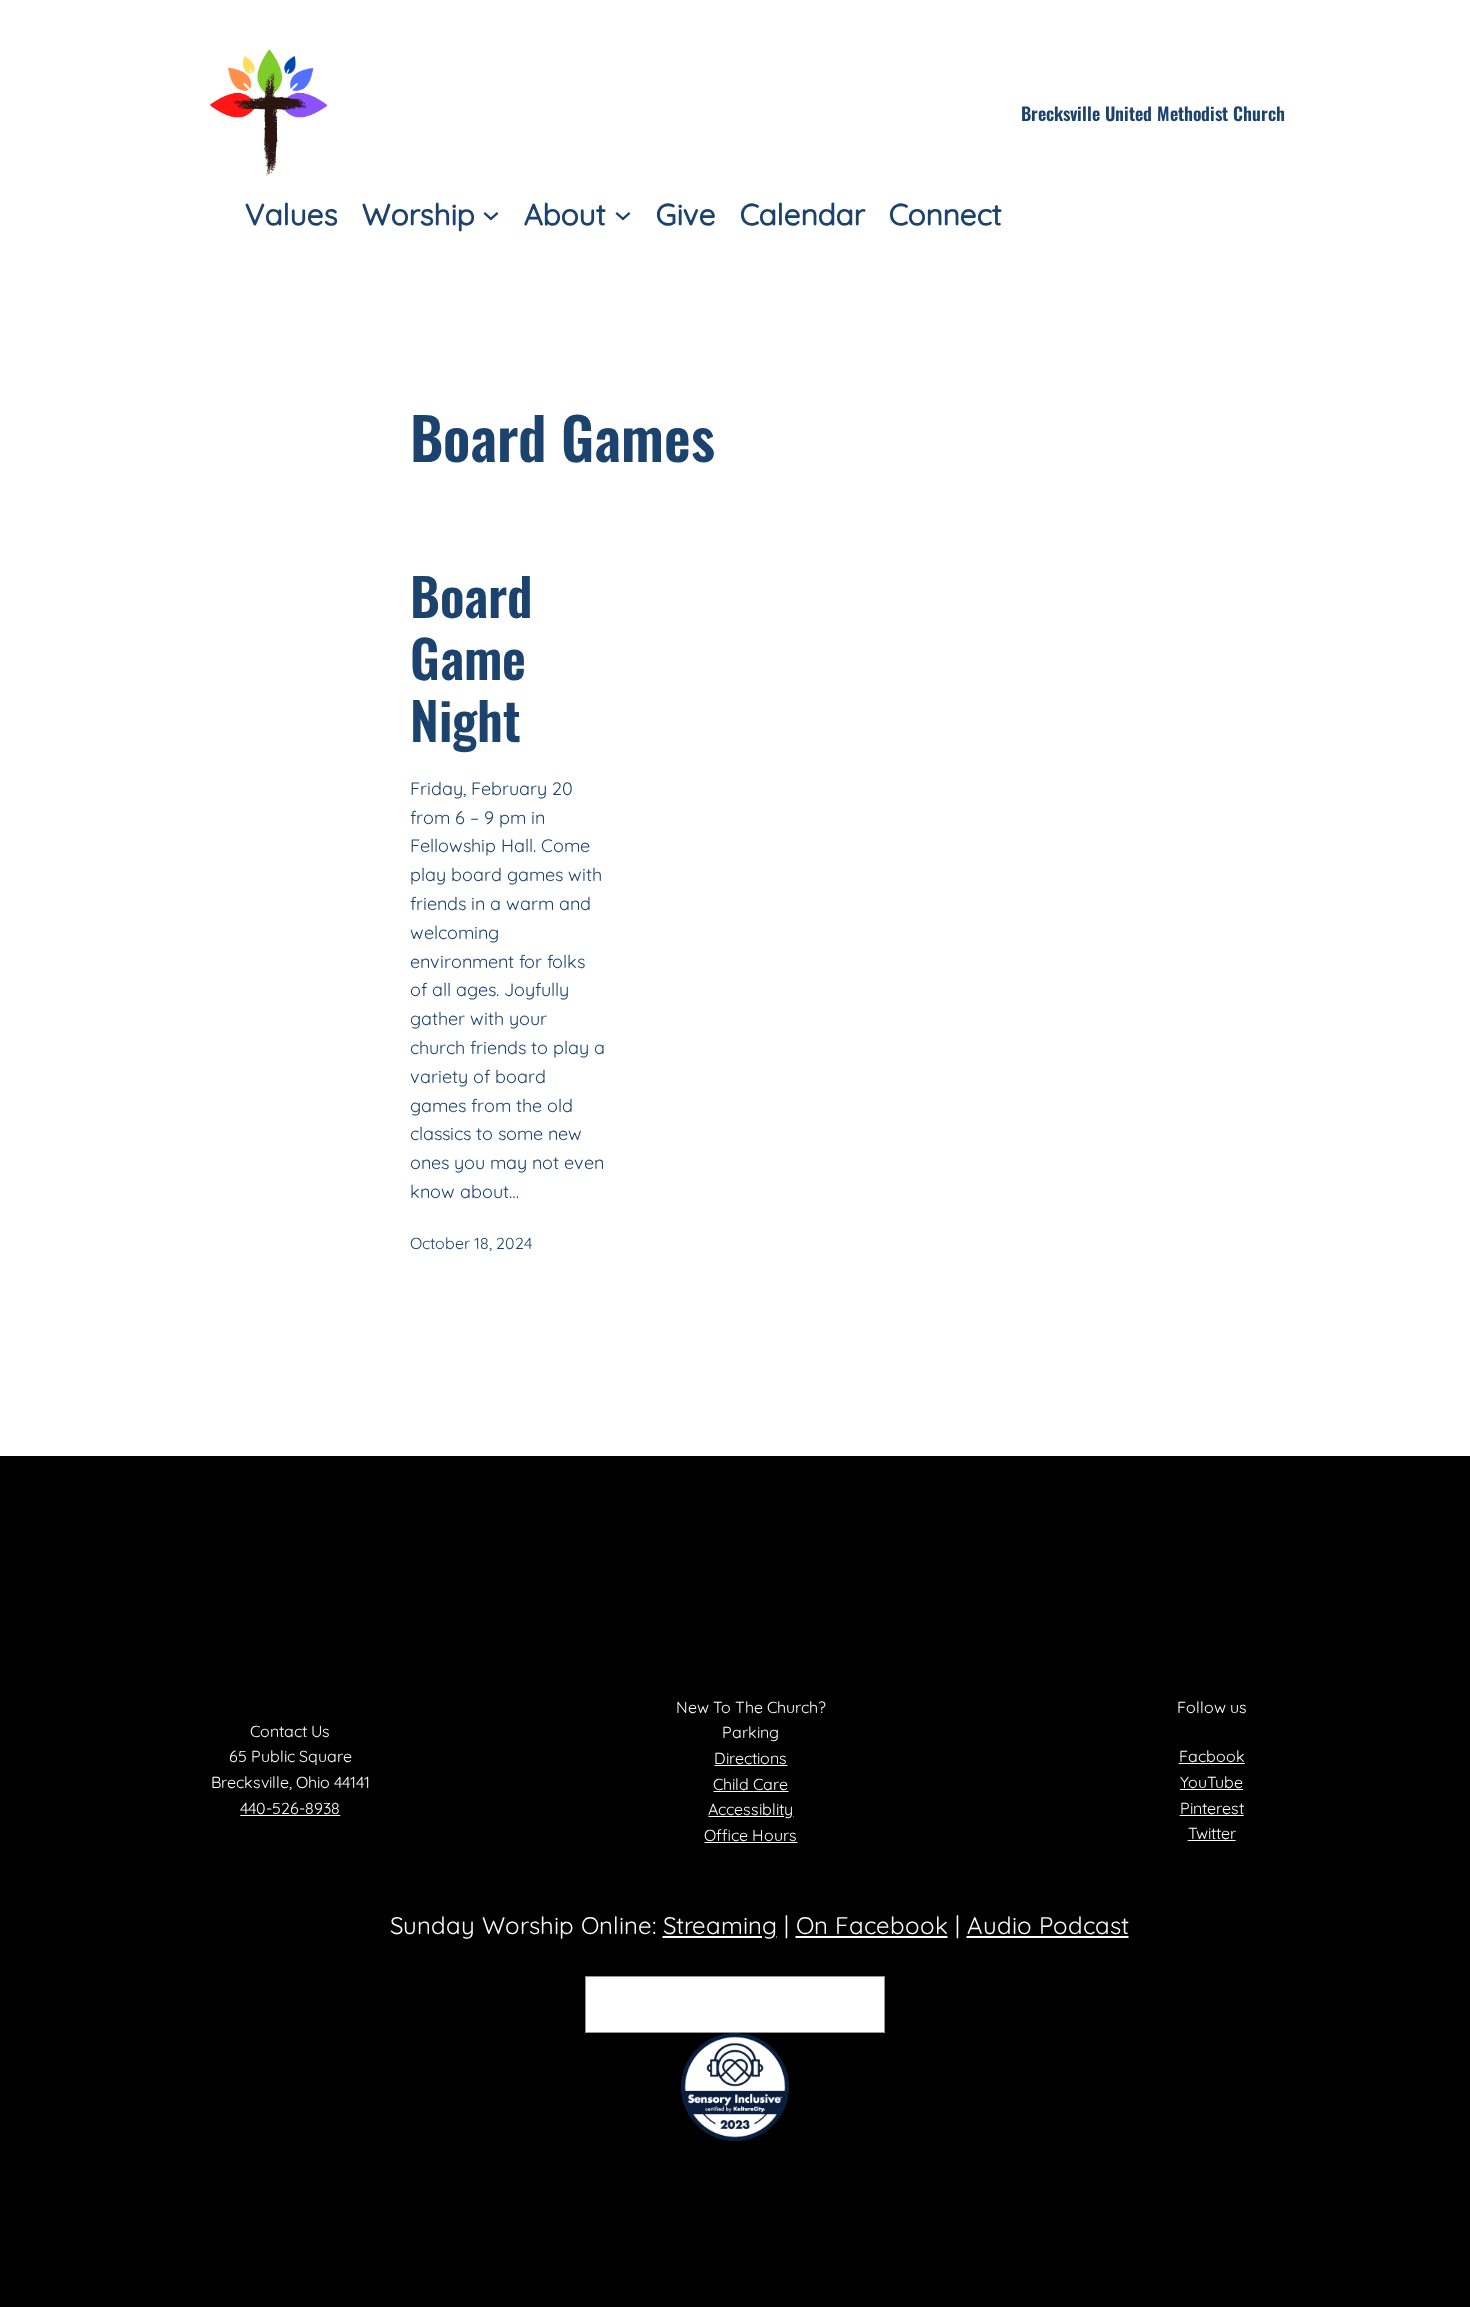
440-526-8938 (290, 1808)
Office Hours (750, 1835)
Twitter (1212, 1833)
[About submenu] (623, 214)
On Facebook (872, 1925)
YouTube (1211, 1782)
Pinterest (1212, 1808)
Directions (750, 1758)
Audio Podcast (1048, 1925)
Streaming (720, 1925)
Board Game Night (471, 657)
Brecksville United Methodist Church (1153, 113)
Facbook (1212, 1756)
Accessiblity (750, 1809)
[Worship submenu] (491, 214)
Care (770, 1784)
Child (733, 1784)
